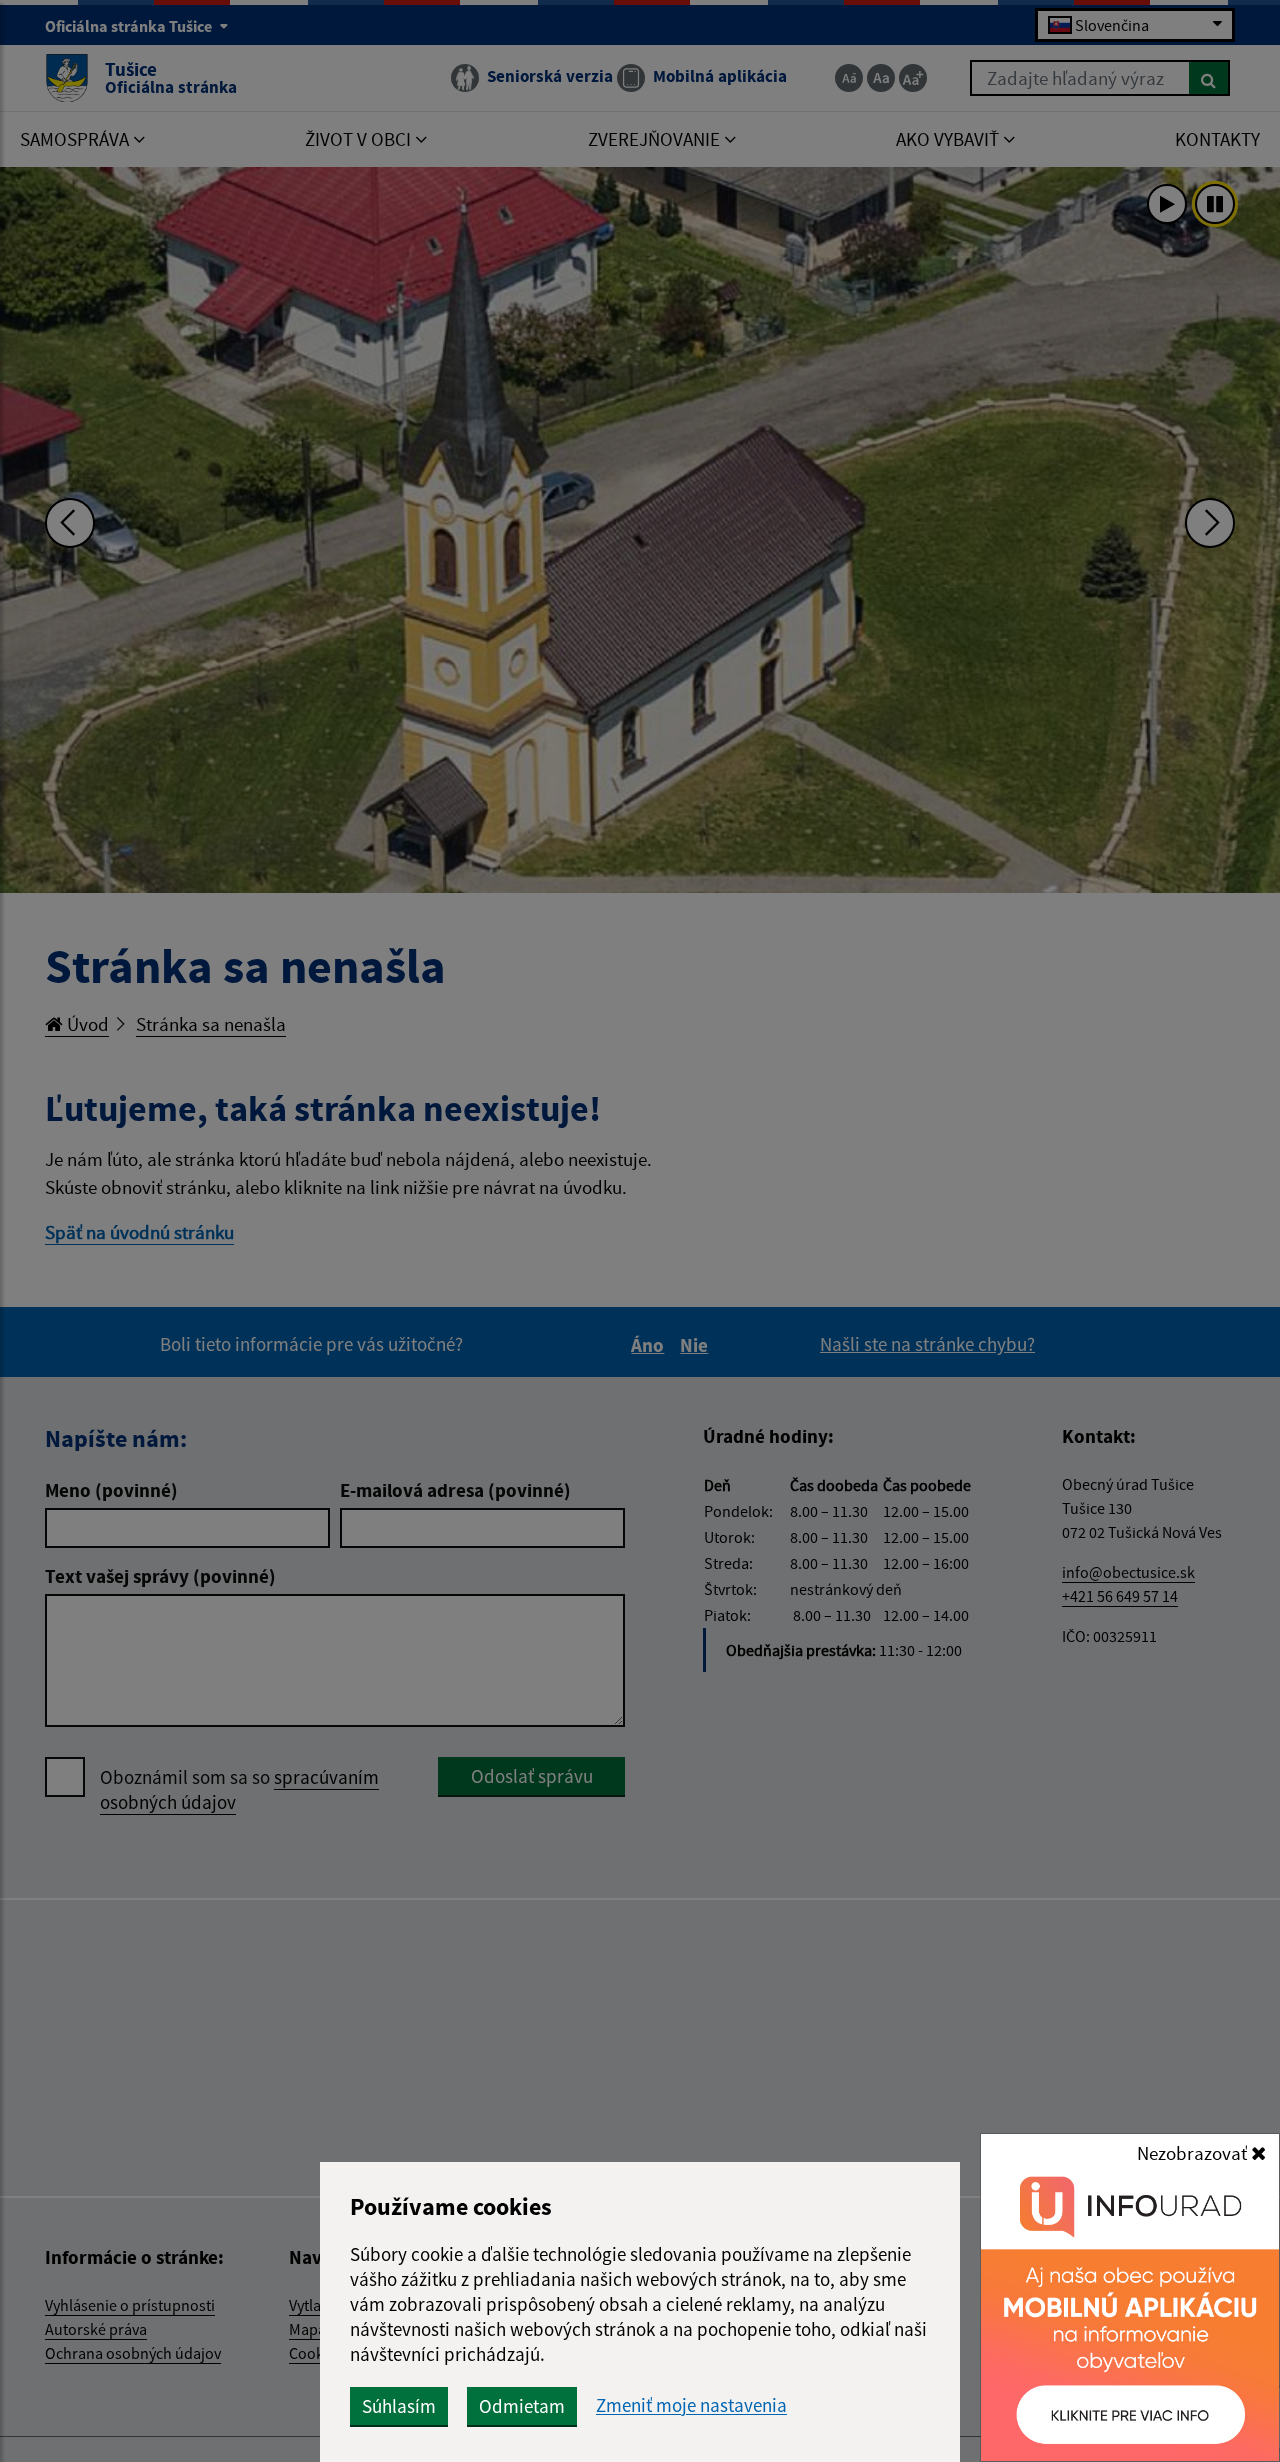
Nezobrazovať (1194, 2153)
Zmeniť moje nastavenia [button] (691, 2405)
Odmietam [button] (522, 2406)
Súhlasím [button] (399, 2406)
